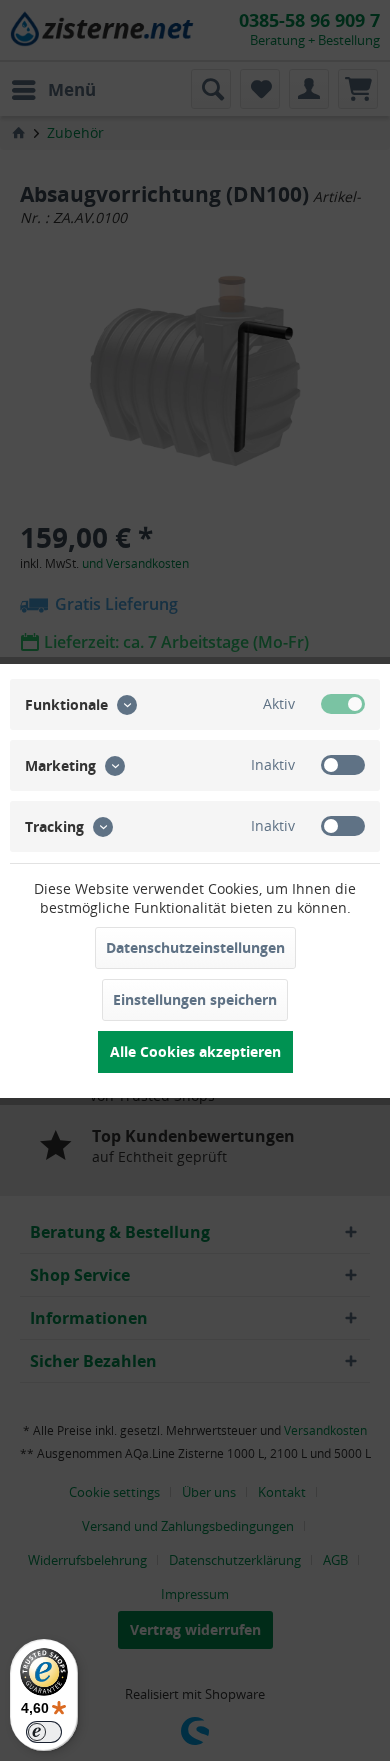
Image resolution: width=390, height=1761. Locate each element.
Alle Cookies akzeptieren (195, 1051)
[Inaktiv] (343, 765)
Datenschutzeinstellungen (195, 947)
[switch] (44, 1732)
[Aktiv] (343, 704)
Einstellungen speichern (195, 999)
